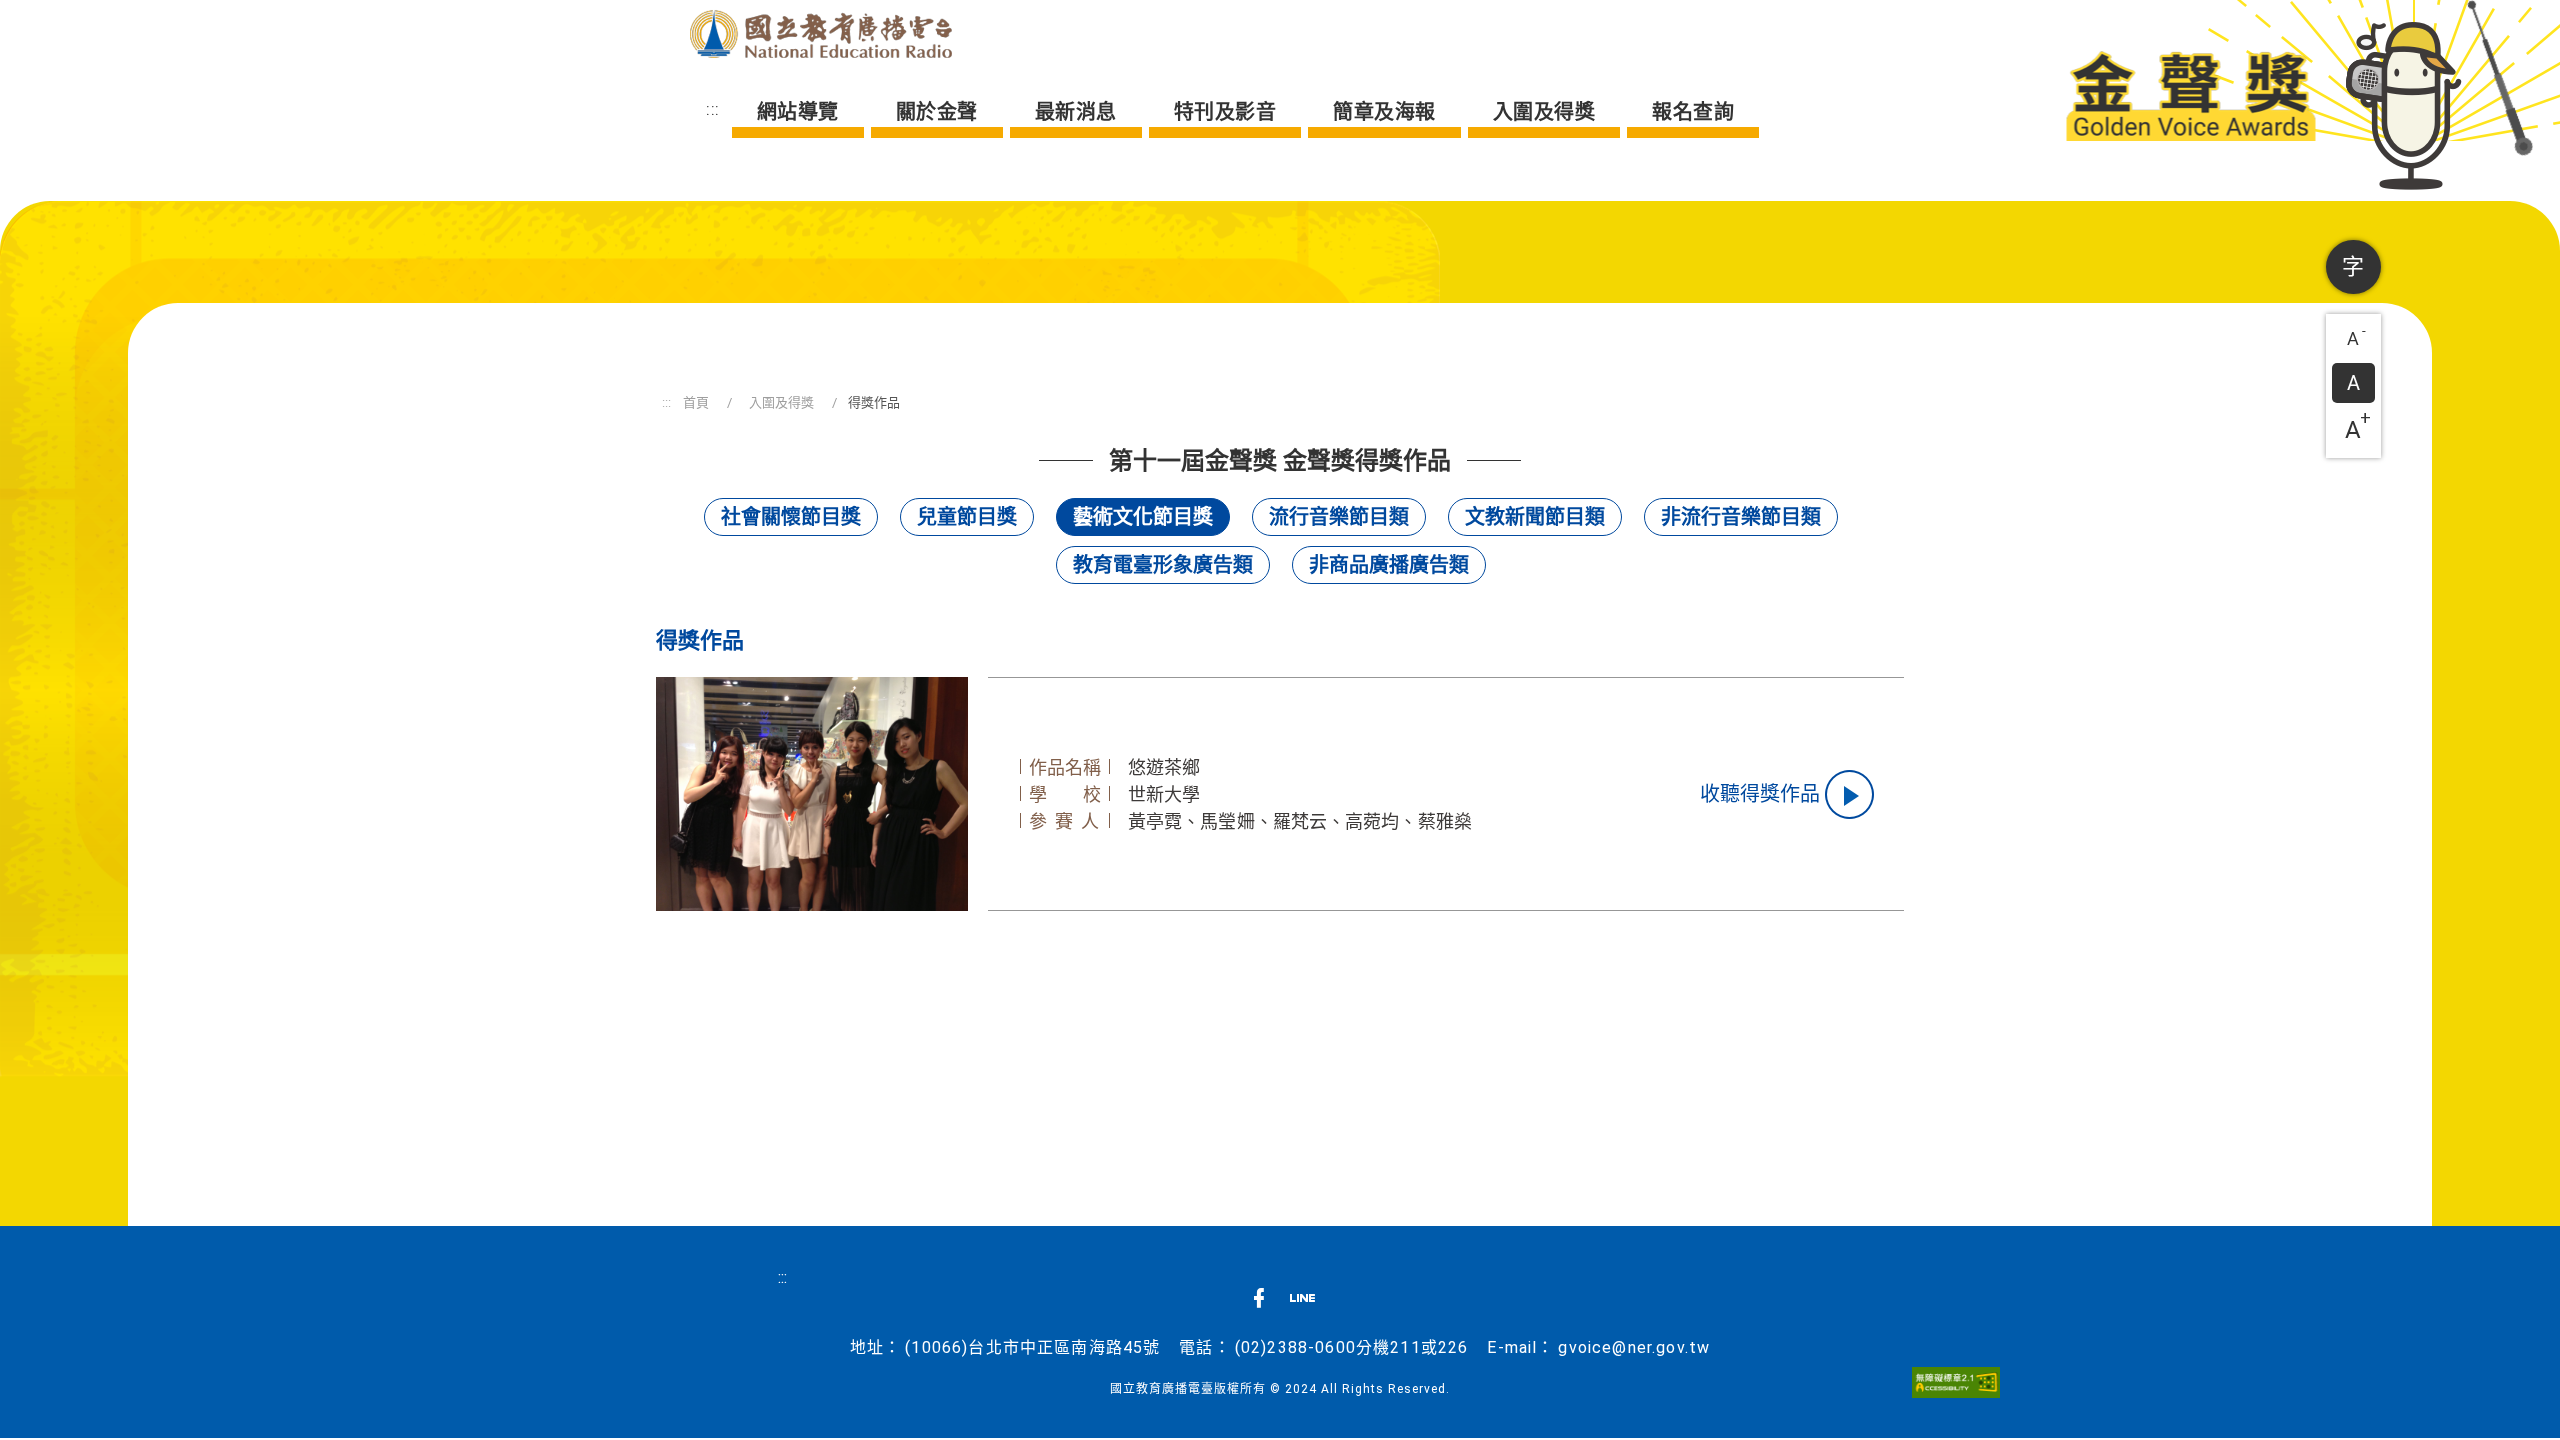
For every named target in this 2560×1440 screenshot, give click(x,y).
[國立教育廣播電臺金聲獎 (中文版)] (821, 33)
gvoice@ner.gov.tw (1634, 1347)
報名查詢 (1693, 112)
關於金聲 (937, 112)
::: (713, 109)
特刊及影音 (1225, 112)
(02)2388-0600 (1295, 1347)
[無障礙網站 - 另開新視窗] (1956, 1381)
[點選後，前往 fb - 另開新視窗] (1258, 1303)
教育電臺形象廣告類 (1163, 565)
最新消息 (1076, 112)
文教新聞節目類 (1535, 517)
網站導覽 (798, 112)
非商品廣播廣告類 (1389, 565)
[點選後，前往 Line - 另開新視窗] (1302, 1303)
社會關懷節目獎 (791, 517)
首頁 (696, 402)
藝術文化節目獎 (1143, 517)
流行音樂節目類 (1339, 517)
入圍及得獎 (1544, 112)
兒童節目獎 (967, 517)
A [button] (2357, 335)
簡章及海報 (1384, 112)
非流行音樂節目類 (1741, 517)
